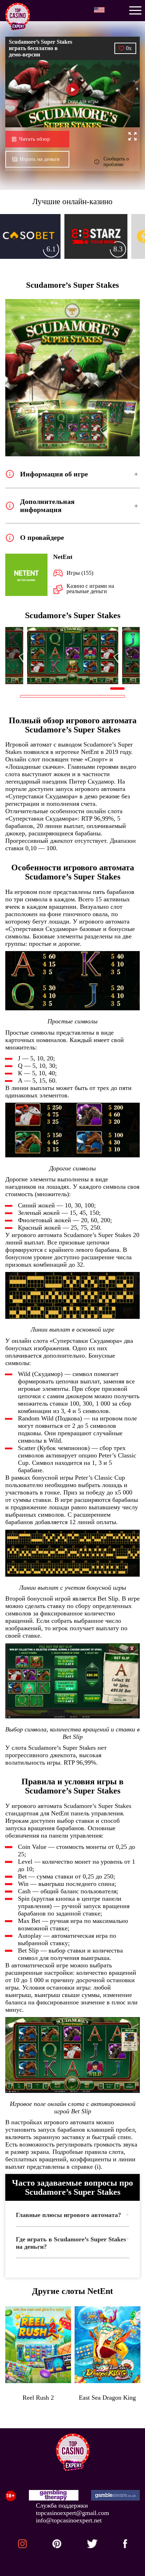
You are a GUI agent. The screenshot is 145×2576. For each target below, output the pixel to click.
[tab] (72, 2217)
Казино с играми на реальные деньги (90, 589)
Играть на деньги (40, 159)
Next (130, 656)
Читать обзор (34, 139)
